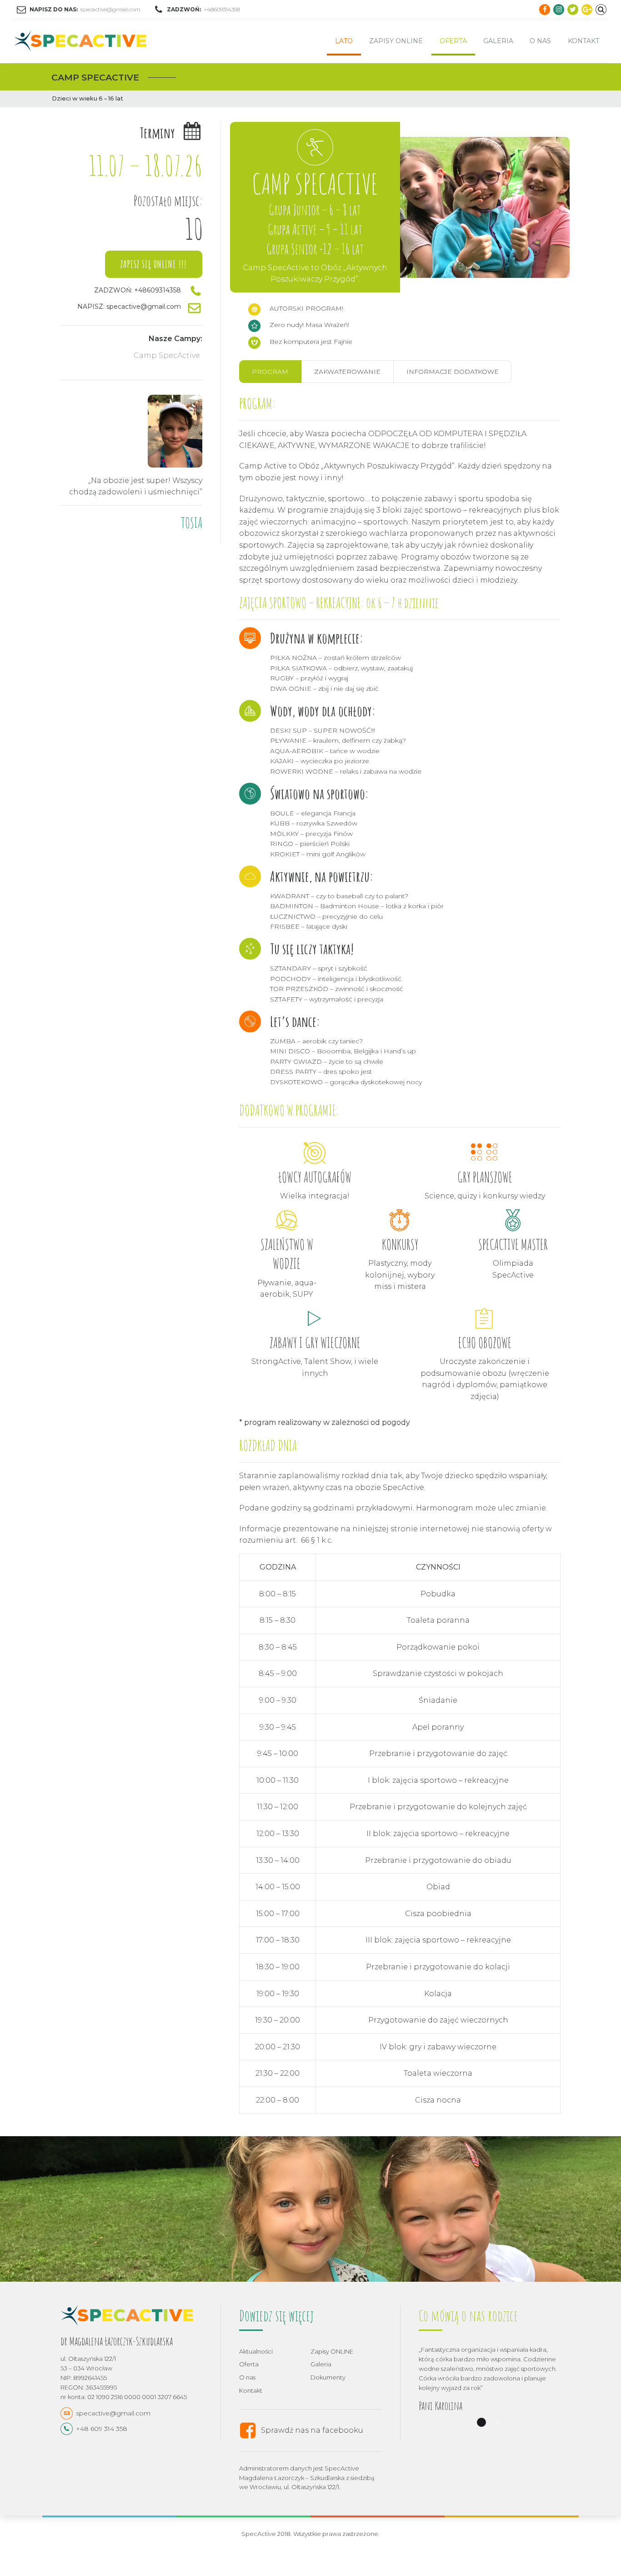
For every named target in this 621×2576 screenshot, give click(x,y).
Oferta (453, 41)
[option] (310, 2209)
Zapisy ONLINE (396, 41)
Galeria (498, 41)
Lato (344, 41)
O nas (540, 41)
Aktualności (256, 2351)
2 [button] (498, 2422)
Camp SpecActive (167, 355)
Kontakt (583, 41)
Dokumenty (328, 2377)
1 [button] (481, 2422)
